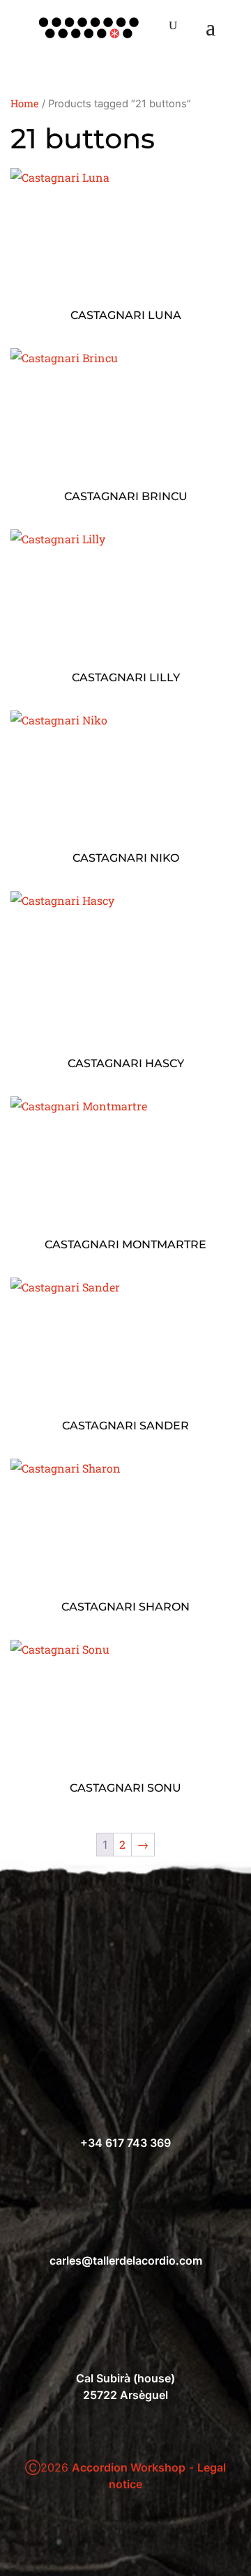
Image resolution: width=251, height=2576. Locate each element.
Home (25, 103)
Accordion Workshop (129, 2467)
